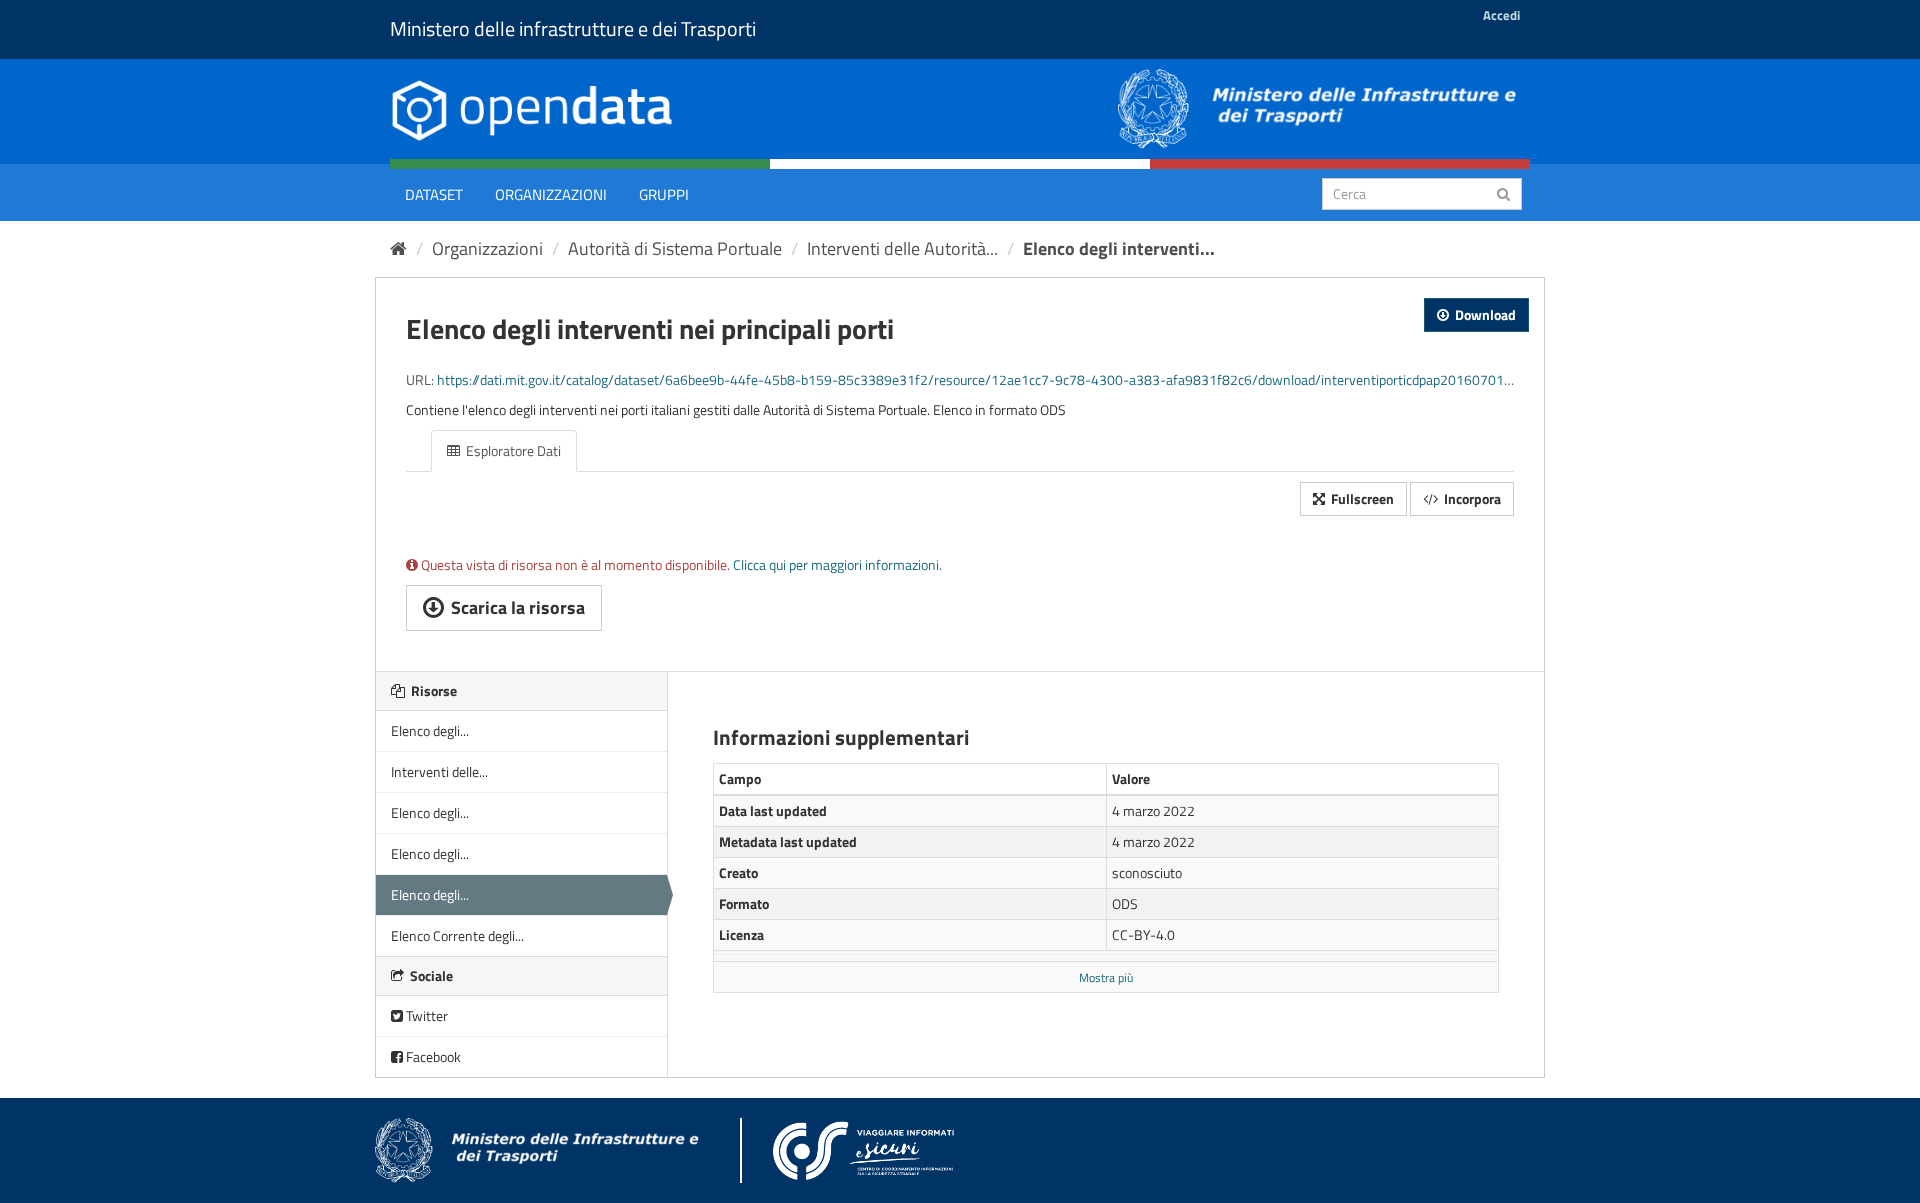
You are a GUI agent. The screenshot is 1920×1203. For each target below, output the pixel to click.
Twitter (425, 1015)
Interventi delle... (439, 771)
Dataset (434, 194)
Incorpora (1471, 498)
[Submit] (1503, 192)
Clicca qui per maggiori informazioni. (837, 564)
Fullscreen (1361, 498)
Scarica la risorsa (516, 607)
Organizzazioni (551, 194)
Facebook (432, 1056)
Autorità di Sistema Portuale (675, 248)
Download (1484, 314)
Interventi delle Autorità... (902, 248)
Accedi (1501, 15)
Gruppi (664, 194)
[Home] (398, 248)
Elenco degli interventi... (1119, 248)
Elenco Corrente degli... (457, 935)
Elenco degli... (430, 730)
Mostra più (1106, 978)
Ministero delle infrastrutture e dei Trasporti (573, 28)
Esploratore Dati (512, 450)
